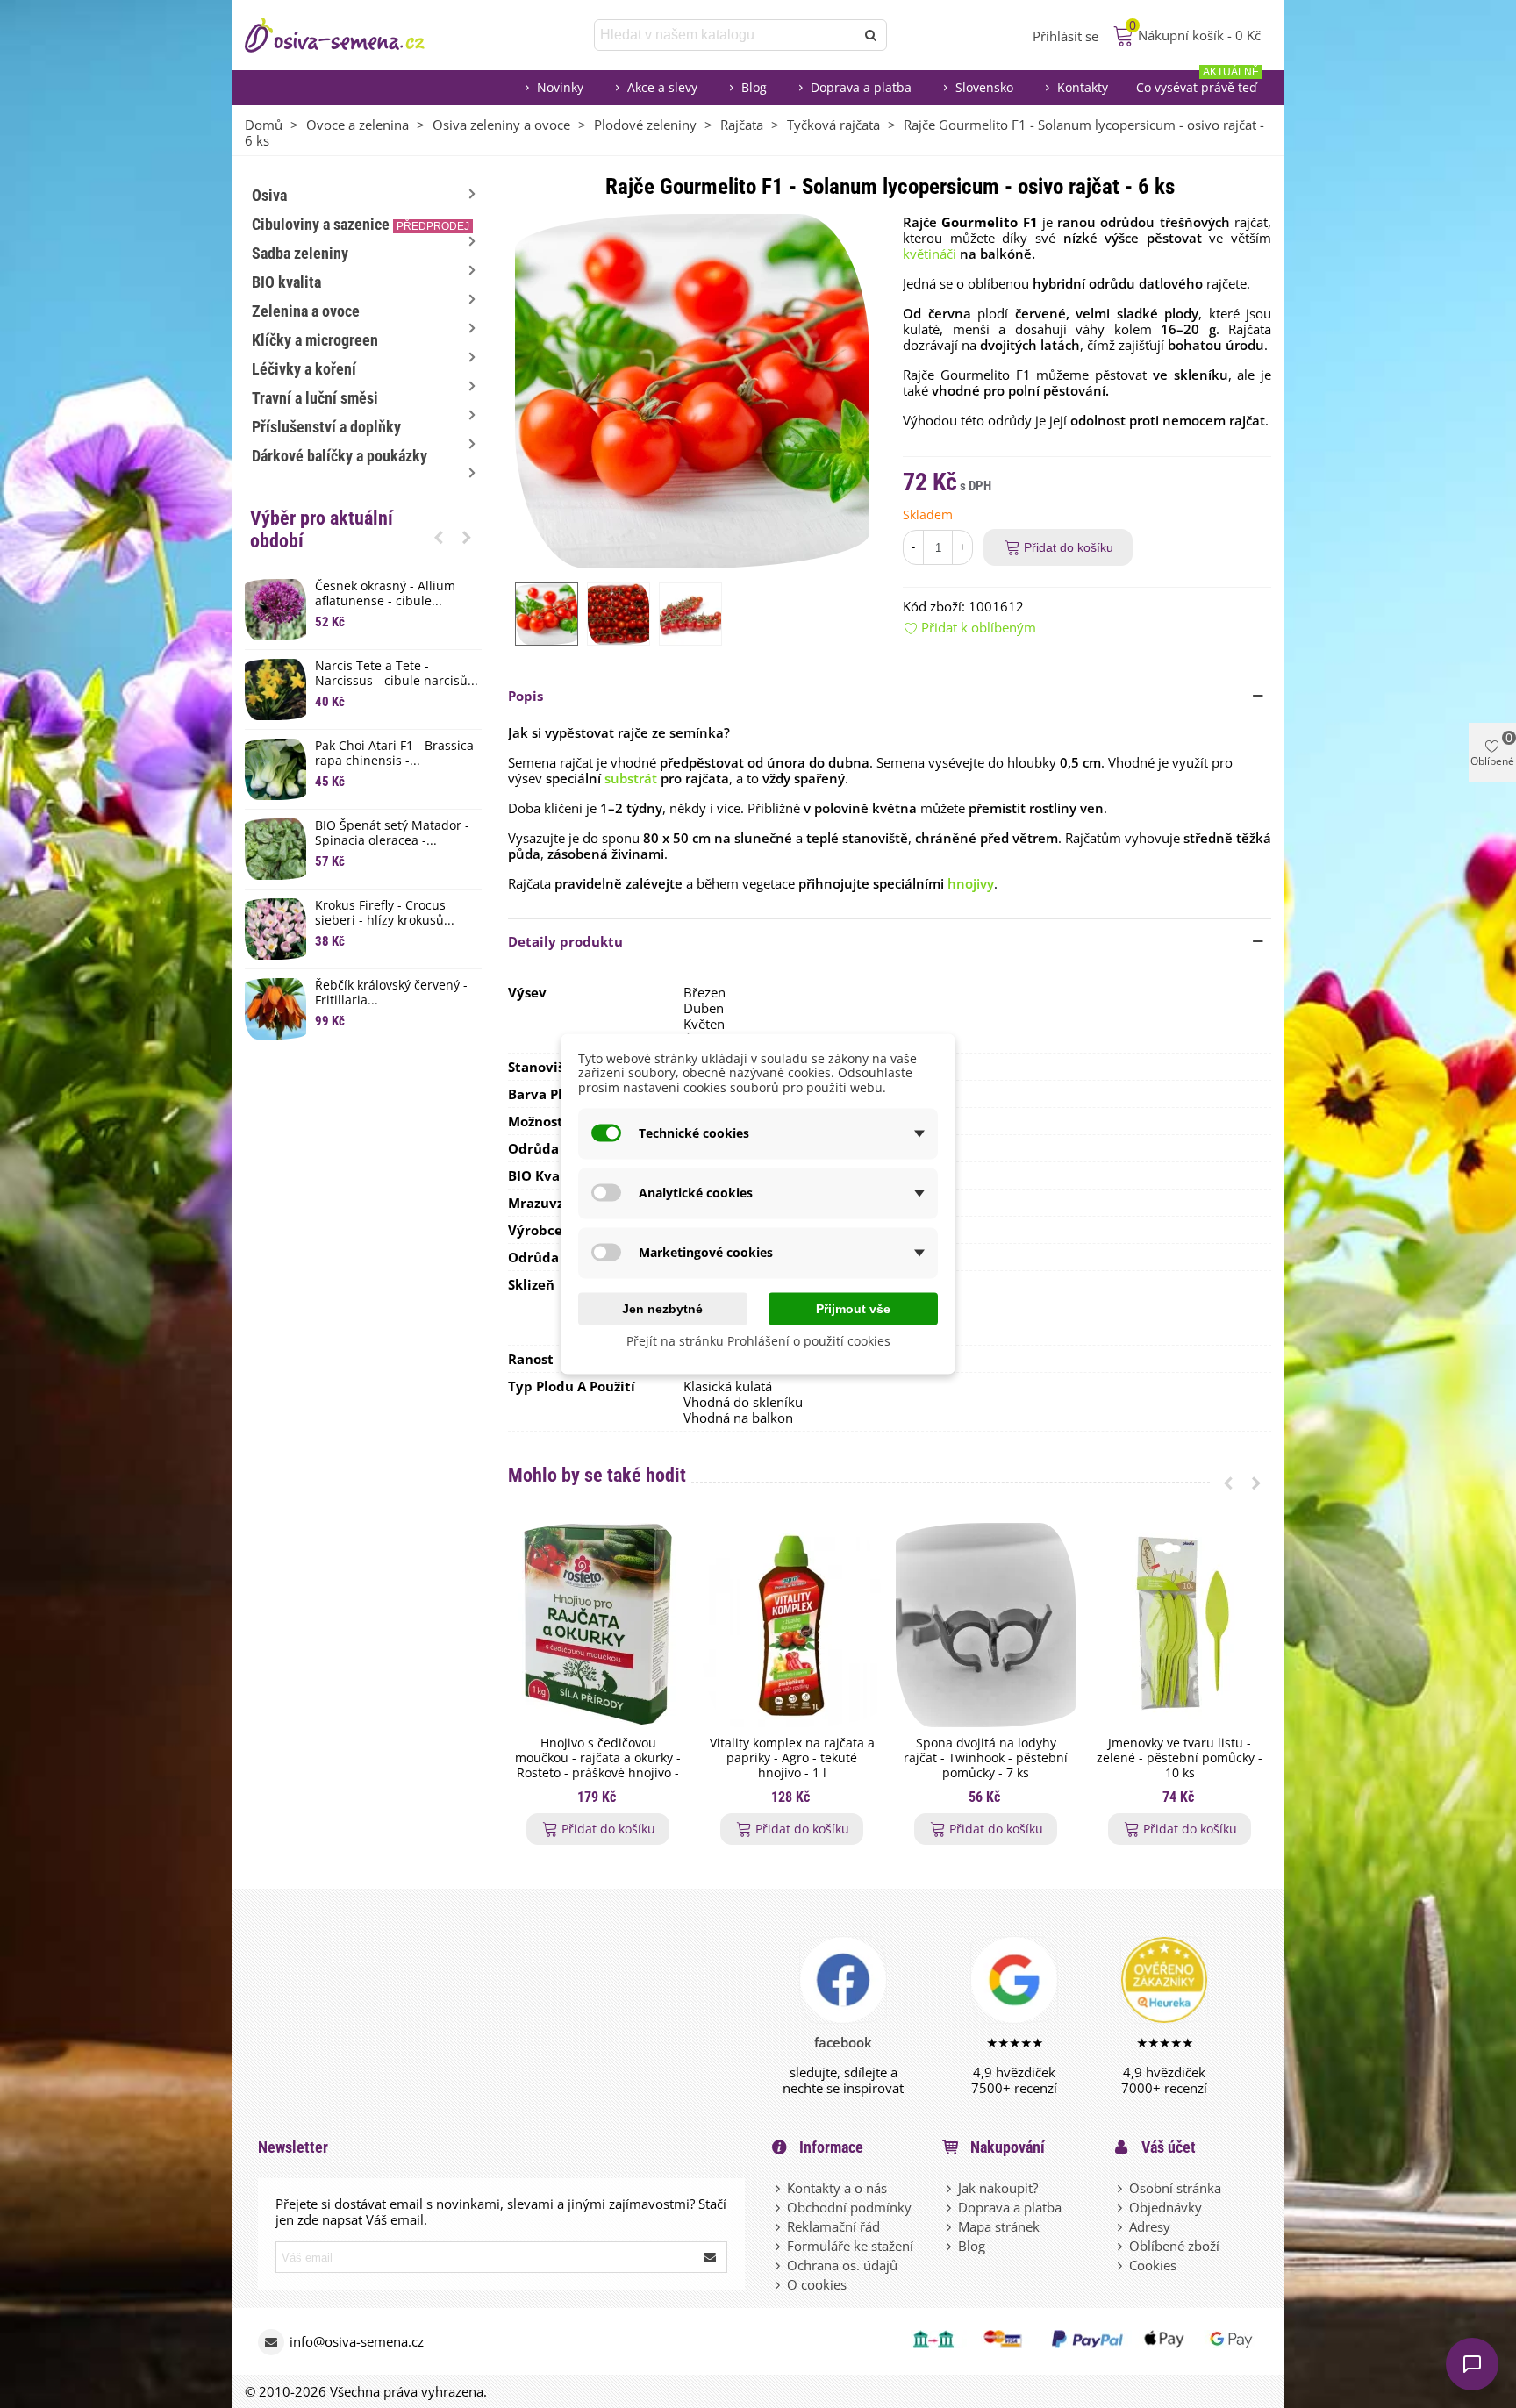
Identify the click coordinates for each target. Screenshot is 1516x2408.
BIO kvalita (286, 282)
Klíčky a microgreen (315, 340)
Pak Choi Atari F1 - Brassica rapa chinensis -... (394, 754)
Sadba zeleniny (300, 253)
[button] (439, 537)
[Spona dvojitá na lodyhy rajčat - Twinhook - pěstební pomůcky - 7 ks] (986, 1625)
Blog (754, 87)
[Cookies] (1121, 2265)
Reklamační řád (833, 2226)
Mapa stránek (999, 2226)
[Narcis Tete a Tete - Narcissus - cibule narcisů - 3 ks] (275, 690)
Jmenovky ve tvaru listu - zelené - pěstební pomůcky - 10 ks (1180, 1758)
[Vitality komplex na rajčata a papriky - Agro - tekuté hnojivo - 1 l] (792, 1625)
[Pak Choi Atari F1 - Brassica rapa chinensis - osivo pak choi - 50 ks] (275, 769)
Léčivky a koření (304, 369)
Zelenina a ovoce (306, 311)
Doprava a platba (861, 87)
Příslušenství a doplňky (326, 427)
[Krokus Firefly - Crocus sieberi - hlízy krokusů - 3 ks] (275, 929)
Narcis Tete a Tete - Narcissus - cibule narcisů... (397, 674)
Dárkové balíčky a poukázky (340, 456)
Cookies (1153, 2265)
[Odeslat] (871, 35)
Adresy (1150, 2226)
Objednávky (1166, 2207)
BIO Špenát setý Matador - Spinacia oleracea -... (392, 833)
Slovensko (984, 87)
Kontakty (1083, 87)
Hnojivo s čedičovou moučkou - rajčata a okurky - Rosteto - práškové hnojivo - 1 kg (598, 1765)
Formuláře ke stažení (850, 2246)
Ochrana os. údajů (842, 2265)
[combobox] (726, 35)
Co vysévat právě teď (1198, 83)
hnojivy (971, 883)
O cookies (817, 2284)
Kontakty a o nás (837, 2188)
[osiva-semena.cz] (350, 35)
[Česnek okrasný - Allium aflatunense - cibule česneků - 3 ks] (275, 610)
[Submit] (711, 2257)
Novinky (560, 87)
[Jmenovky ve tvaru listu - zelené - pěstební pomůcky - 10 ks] (1180, 1625)
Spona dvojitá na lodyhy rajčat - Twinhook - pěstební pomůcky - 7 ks (986, 1758)
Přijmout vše (853, 1308)
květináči (930, 254)
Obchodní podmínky (849, 2207)
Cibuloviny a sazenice (361, 224)
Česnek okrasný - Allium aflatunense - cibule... (385, 594)
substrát (631, 778)
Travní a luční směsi (315, 398)
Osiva (269, 195)
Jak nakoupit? (998, 2188)
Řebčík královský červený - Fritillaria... (391, 993)
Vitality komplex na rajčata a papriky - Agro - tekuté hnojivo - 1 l (792, 1758)
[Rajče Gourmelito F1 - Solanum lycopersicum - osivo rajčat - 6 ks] (692, 389)
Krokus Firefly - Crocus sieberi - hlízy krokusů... (385, 913)
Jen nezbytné (662, 1308)
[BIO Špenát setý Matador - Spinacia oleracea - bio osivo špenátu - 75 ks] (275, 849)
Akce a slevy (662, 87)
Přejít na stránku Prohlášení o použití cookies (758, 1340)
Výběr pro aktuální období (322, 529)
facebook (843, 2042)
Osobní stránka (1175, 2188)
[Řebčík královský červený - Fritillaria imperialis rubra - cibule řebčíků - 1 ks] (275, 1009)
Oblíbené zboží (1174, 2246)
